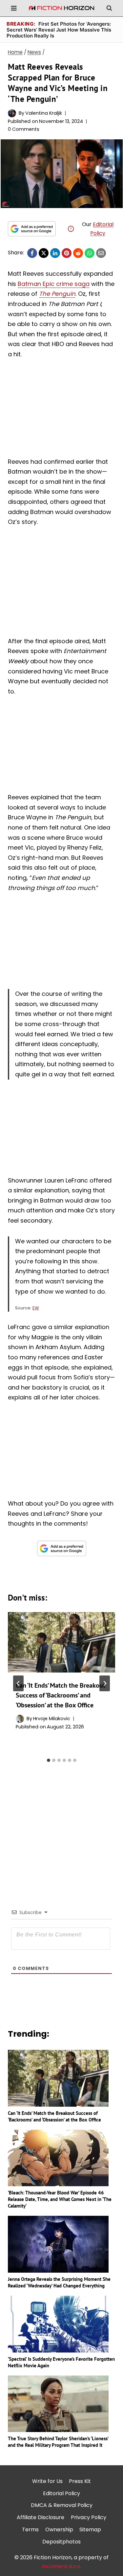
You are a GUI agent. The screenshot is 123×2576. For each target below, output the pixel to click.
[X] (44, 253)
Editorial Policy (61, 2493)
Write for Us (47, 2481)
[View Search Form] (109, 8)
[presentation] (61, 1642)
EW (36, 1308)
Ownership (59, 2529)
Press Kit (80, 2481)
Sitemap (90, 2529)
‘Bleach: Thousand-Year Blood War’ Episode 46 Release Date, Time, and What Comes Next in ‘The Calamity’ (60, 2199)
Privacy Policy (89, 2517)
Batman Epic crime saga (54, 284)
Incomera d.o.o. (62, 2566)
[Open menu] (14, 8)
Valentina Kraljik (44, 113)
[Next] (105, 1683)
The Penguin (57, 294)
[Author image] (12, 113)
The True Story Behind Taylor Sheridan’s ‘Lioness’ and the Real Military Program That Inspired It (58, 2442)
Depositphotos (61, 2542)
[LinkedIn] (55, 253)
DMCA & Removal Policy (62, 2505)
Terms (30, 2529)
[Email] (101, 253)
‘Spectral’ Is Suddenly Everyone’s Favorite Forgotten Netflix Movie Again (61, 2362)
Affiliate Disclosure (41, 2517)
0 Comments (24, 129)
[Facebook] (32, 253)
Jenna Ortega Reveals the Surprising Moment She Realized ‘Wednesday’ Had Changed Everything (59, 2282)
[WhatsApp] (90, 253)
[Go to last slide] (18, 1683)
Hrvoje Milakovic (52, 1719)
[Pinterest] (67, 253)
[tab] (49, 1760)
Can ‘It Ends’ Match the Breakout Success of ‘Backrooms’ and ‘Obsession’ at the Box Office (61, 1695)
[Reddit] (78, 253)
